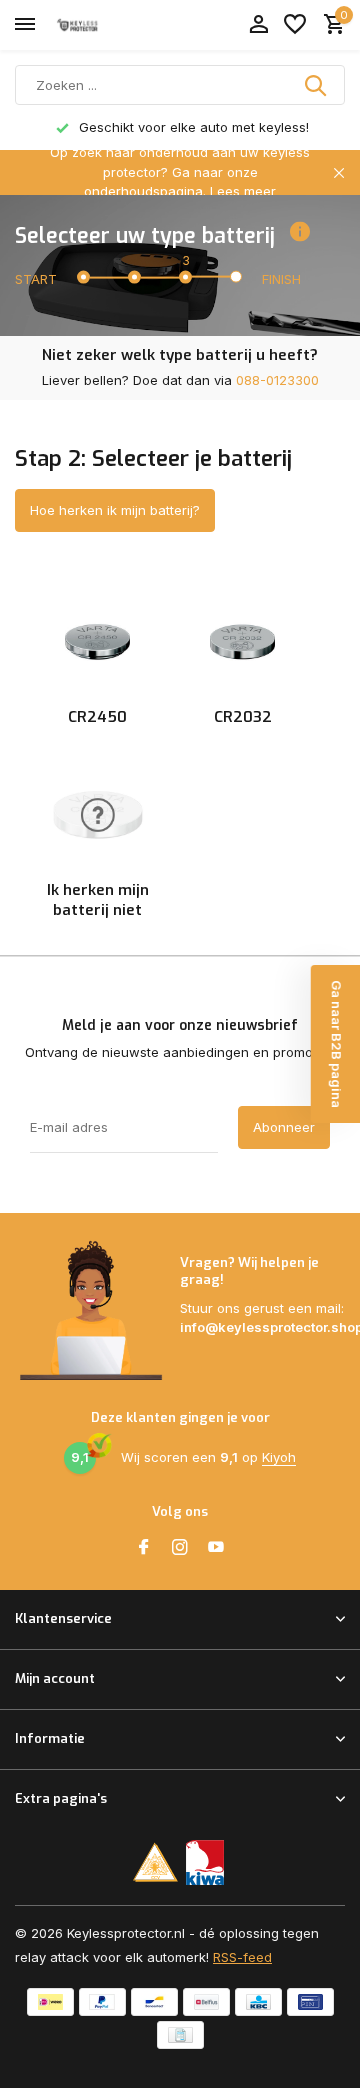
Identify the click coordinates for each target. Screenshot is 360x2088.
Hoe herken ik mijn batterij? (115, 510)
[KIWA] (205, 1862)
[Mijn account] (258, 25)
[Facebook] (144, 1548)
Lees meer (243, 191)
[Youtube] (216, 1548)
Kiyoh (279, 1457)
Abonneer (284, 1127)
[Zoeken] (317, 85)
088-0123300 (277, 380)
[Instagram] (180, 1548)
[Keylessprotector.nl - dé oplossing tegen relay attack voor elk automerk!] (106, 25)
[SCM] (155, 1862)
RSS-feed (242, 1957)
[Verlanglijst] (295, 25)
